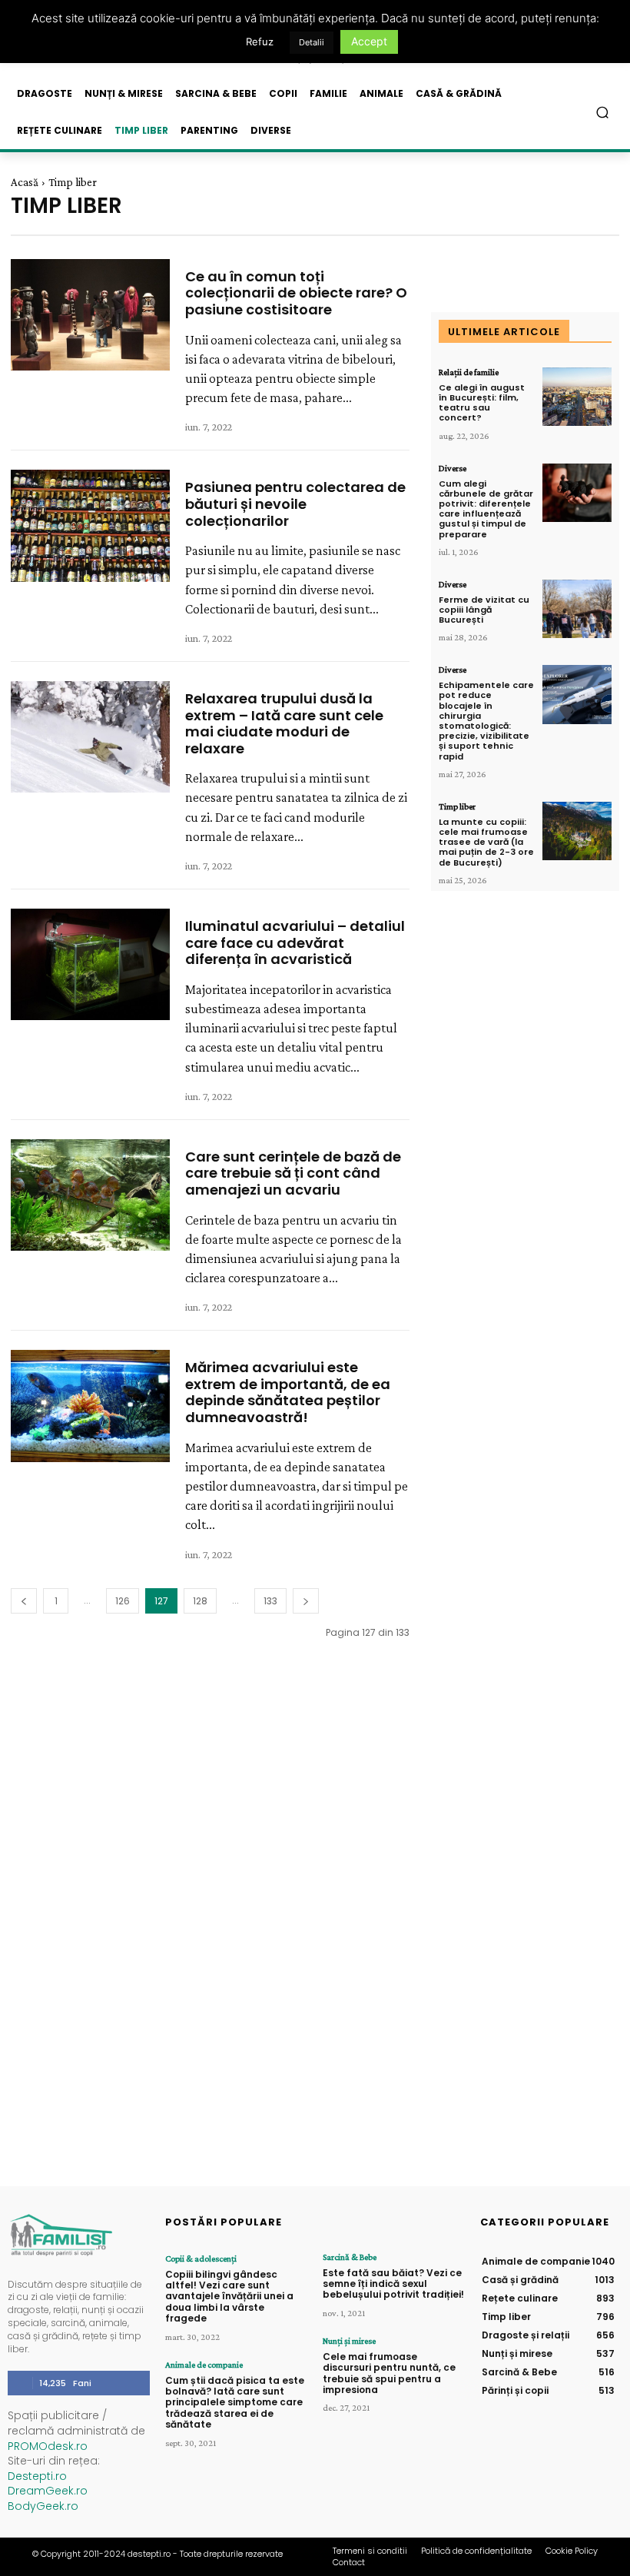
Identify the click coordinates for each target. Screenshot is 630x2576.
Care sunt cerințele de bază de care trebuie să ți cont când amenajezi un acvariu (293, 1173)
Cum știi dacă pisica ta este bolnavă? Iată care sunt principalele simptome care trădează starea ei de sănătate (235, 2403)
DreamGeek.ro (48, 2491)
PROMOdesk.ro (48, 2446)
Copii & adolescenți (201, 2259)
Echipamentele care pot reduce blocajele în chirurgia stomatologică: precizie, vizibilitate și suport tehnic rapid (486, 720)
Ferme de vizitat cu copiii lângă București (484, 610)
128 (200, 1601)
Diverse (453, 468)
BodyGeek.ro (43, 2506)
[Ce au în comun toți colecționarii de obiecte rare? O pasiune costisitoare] (90, 315)
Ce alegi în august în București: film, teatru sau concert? (482, 403)
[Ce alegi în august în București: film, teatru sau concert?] (577, 397)
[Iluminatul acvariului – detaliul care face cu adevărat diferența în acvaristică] (90, 964)
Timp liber (457, 806)
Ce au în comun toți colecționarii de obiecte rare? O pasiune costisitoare (296, 293)
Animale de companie (204, 2365)
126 (123, 1601)
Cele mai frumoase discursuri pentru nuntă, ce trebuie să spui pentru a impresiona (389, 2373)
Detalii (312, 42)
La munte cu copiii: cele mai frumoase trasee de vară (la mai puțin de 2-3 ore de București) (486, 842)
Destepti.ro (37, 2476)
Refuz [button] (260, 42)
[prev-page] (24, 1601)
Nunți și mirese (349, 2341)
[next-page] (306, 1601)
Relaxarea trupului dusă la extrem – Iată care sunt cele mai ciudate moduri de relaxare (284, 723)
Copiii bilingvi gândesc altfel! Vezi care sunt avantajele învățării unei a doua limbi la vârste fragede (229, 2297)
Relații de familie (469, 372)
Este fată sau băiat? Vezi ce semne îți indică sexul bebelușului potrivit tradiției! (393, 2284)
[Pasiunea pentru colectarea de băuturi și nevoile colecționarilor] (90, 525)
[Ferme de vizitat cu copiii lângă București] (577, 609)
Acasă (25, 182)
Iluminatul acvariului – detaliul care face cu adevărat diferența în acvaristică (295, 942)
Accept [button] (369, 41)
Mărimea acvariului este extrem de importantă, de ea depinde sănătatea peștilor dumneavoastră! (288, 1392)
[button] (603, 113)
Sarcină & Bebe (350, 2257)
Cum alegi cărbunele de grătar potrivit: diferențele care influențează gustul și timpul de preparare (486, 509)
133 (270, 1601)
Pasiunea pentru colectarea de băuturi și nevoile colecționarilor (295, 504)
